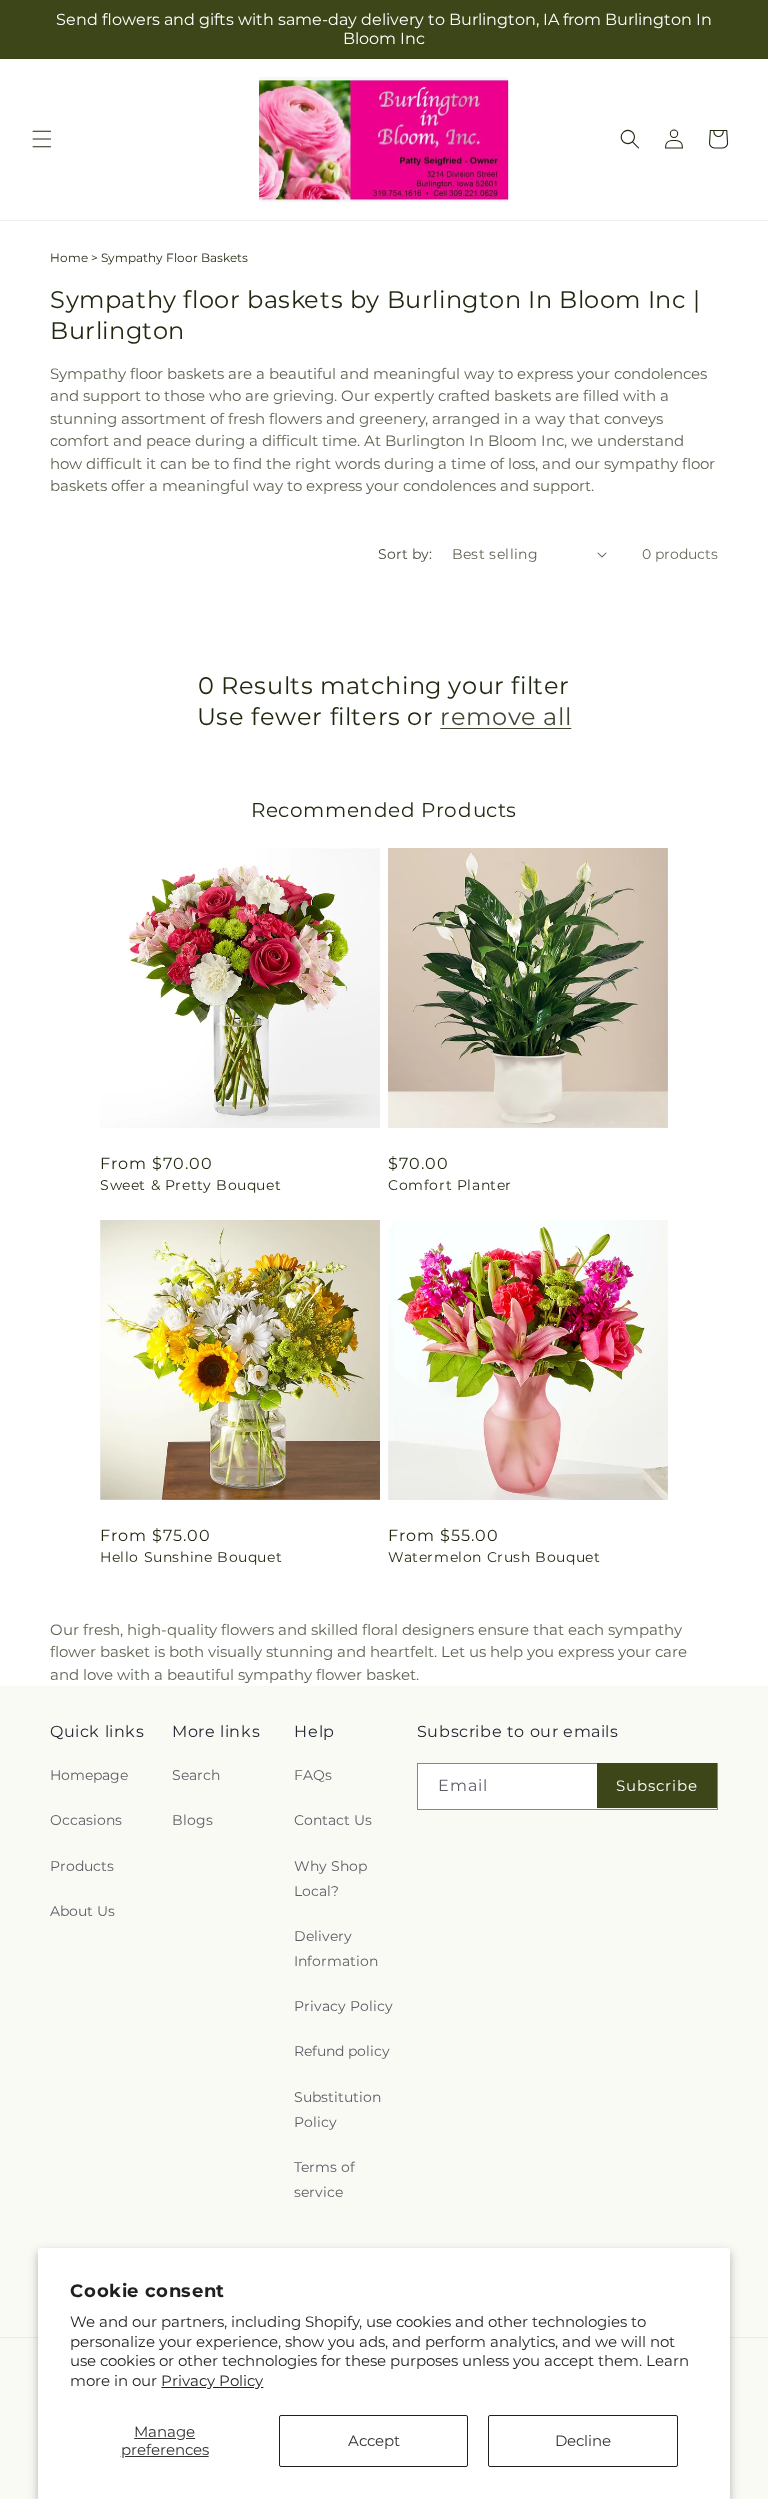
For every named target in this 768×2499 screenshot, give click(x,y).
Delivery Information (336, 1948)
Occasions (86, 1820)
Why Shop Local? (330, 1878)
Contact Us (333, 1820)
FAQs (313, 1775)
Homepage (89, 1775)
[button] (42, 139)
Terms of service (324, 2179)
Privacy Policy (212, 2380)
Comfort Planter (450, 1185)
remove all (505, 716)
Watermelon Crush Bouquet (494, 1557)
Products (82, 1866)
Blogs (192, 1820)
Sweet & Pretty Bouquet (190, 1185)
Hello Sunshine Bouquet (191, 1557)
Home (69, 257)
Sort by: (405, 554)
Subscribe (657, 1785)
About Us (82, 1911)
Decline (583, 2440)
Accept (374, 2440)
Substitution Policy (337, 2109)
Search (196, 1775)
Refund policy (342, 2051)
